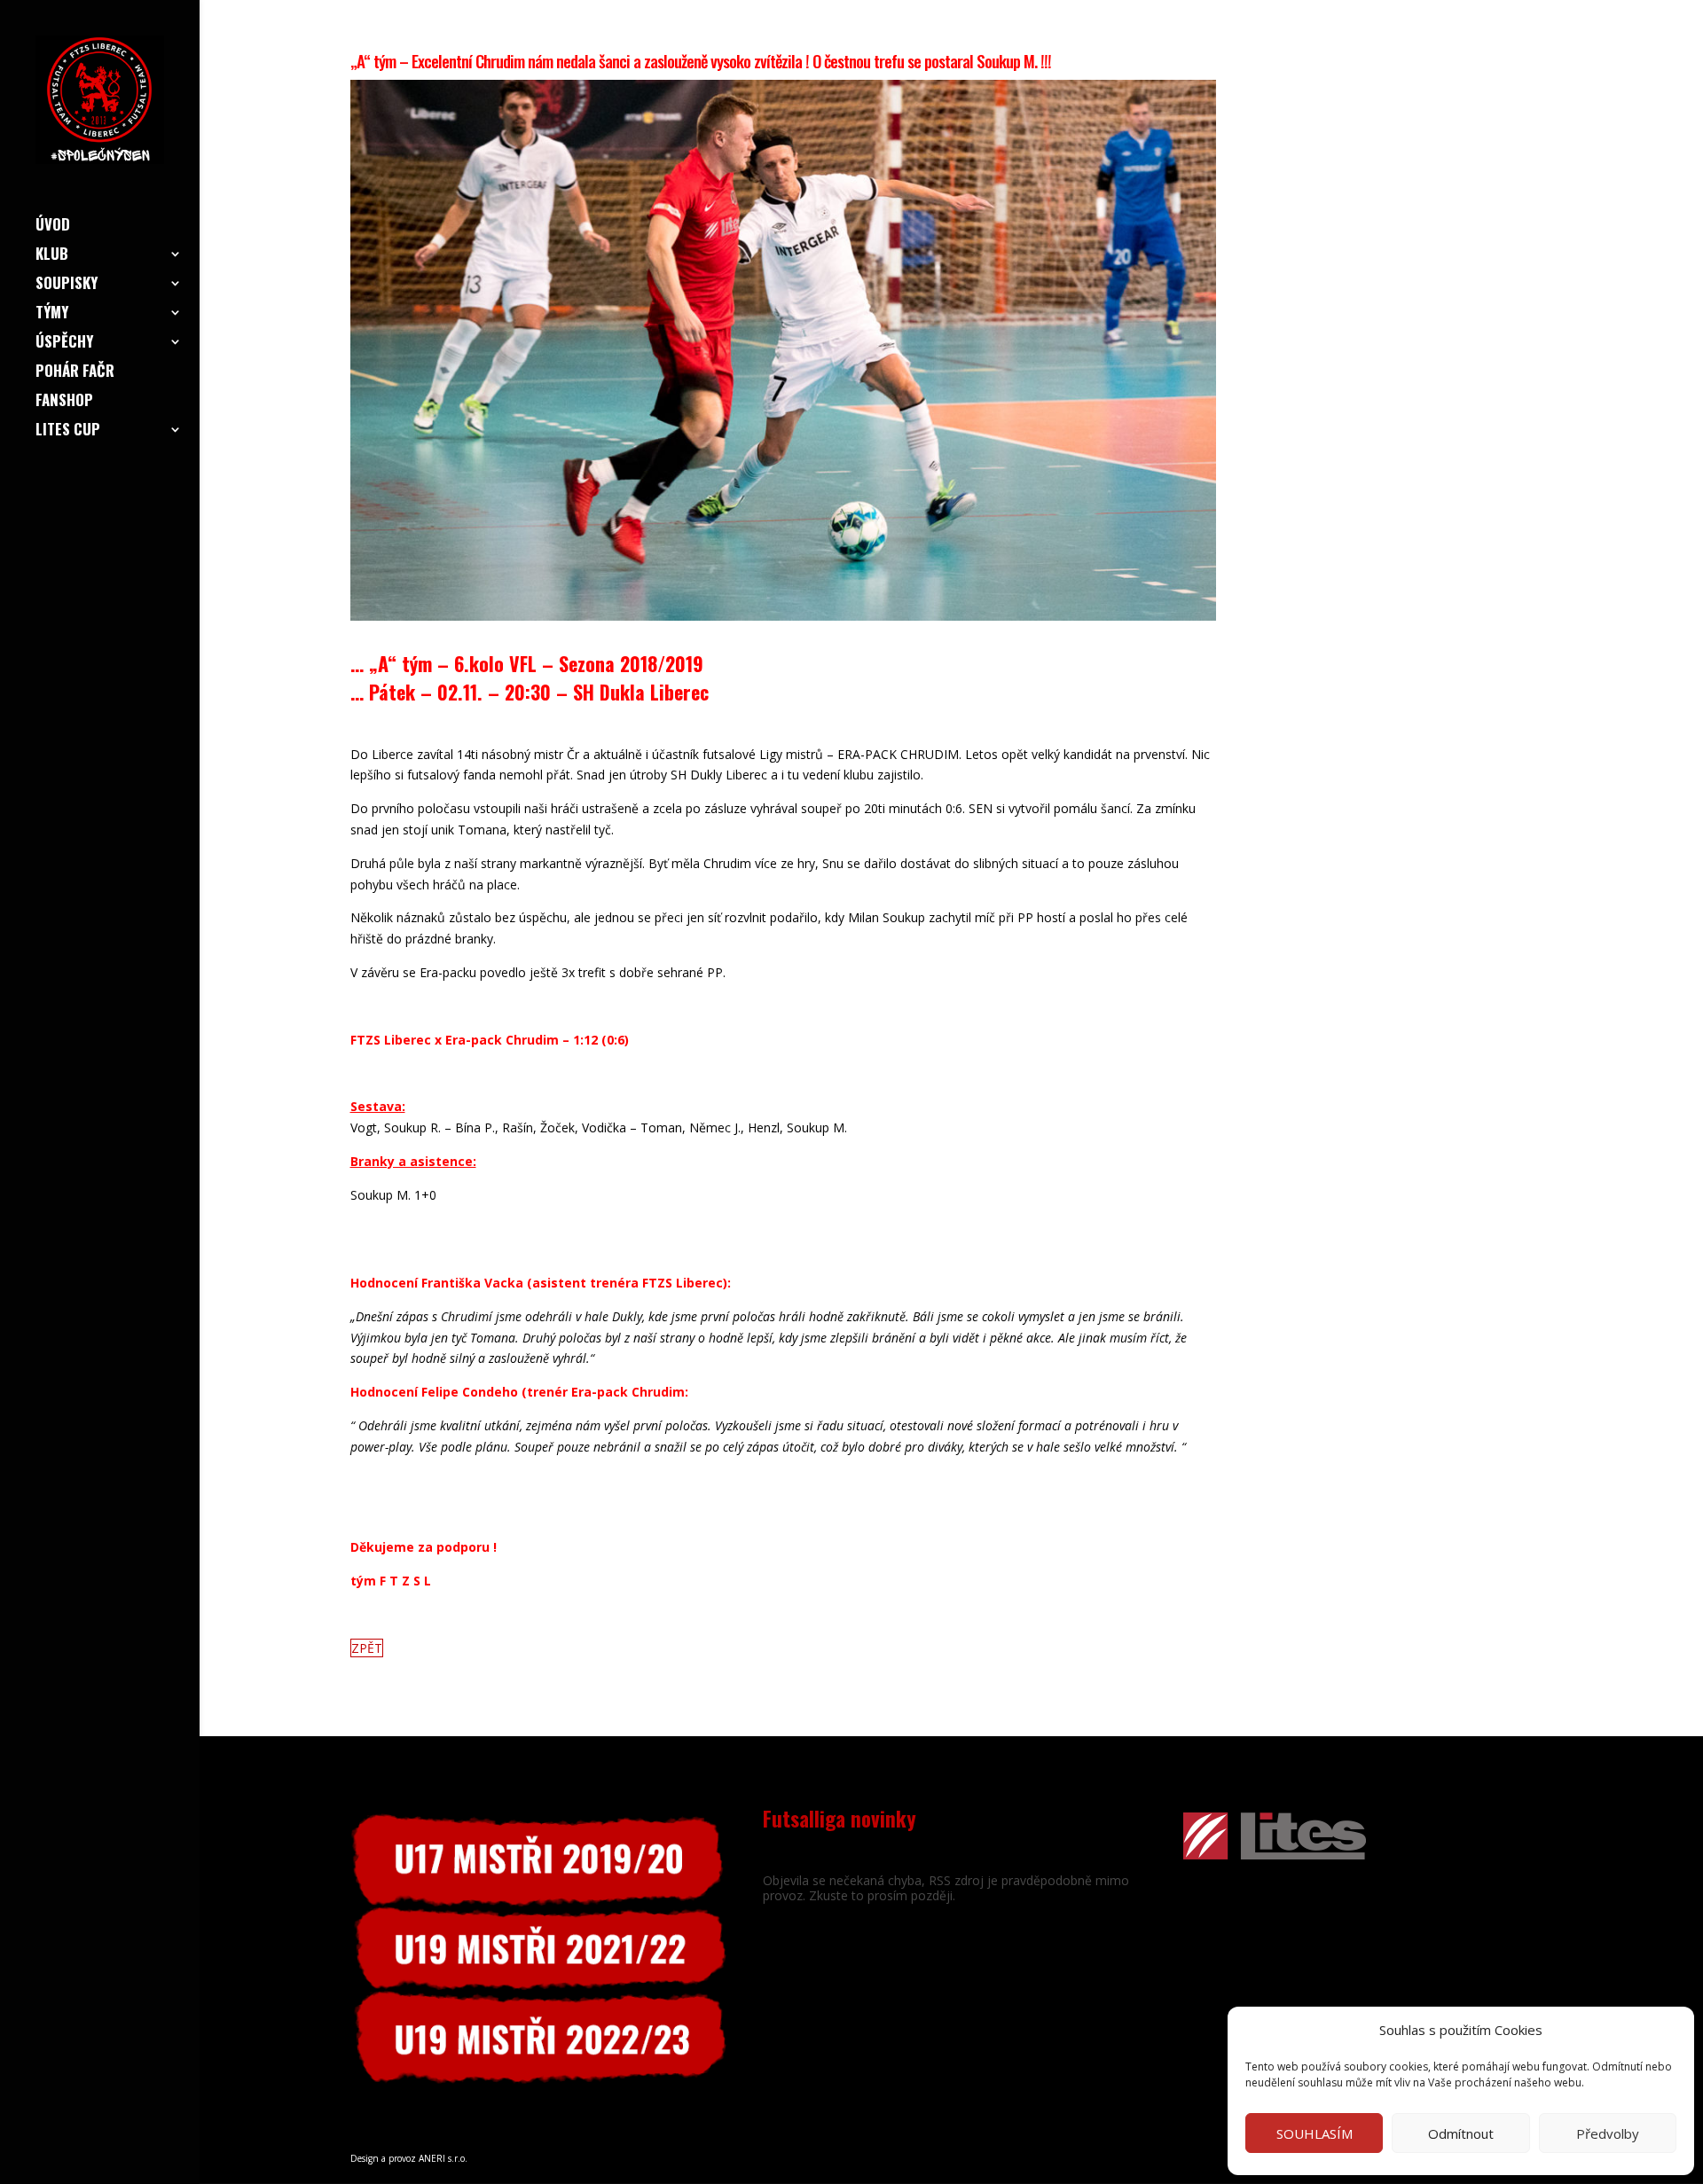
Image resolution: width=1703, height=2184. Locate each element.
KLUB (52, 256)
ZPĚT (367, 1648)
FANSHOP (64, 402)
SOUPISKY (67, 285)
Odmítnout (1461, 2133)
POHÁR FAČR (75, 373)
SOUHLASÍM (1315, 2133)
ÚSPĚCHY (64, 344)
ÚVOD (53, 227)
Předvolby (1608, 2133)
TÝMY (52, 314)
